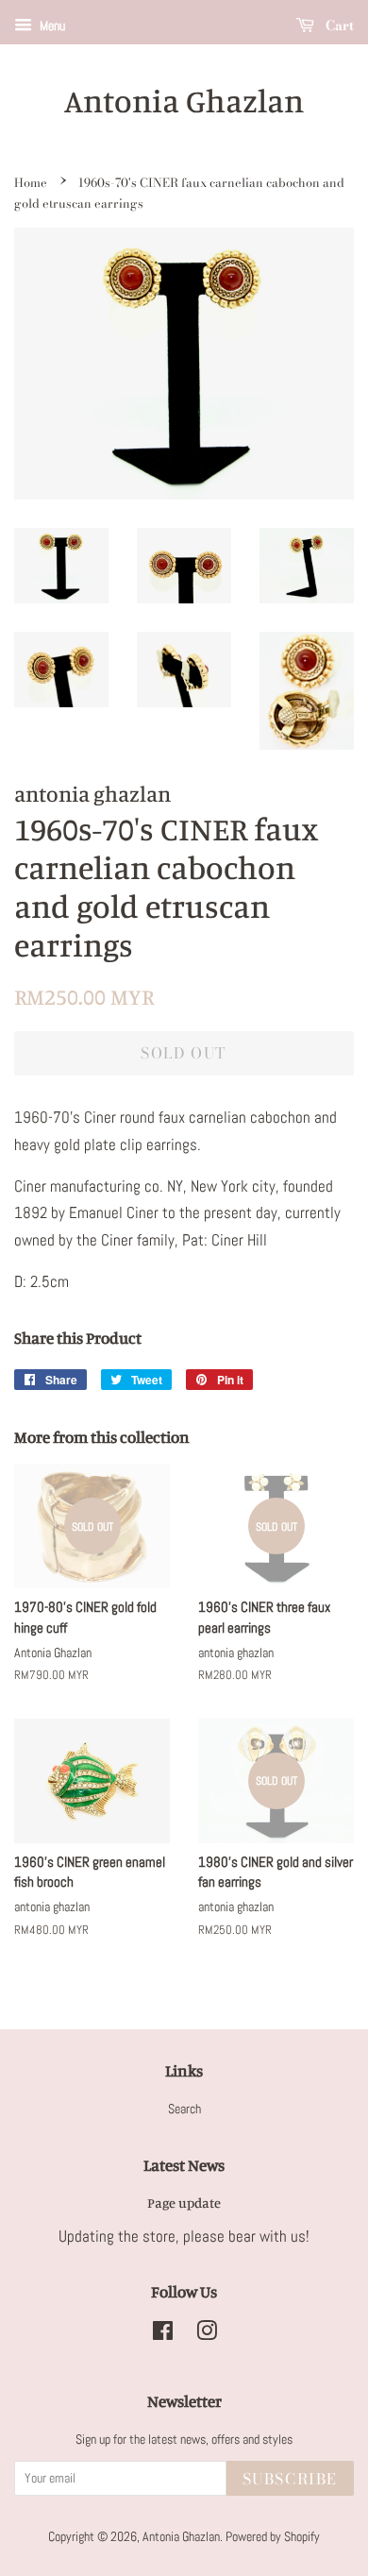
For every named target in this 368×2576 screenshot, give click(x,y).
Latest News (184, 2165)
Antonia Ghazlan (184, 101)
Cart (338, 25)
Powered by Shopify (273, 2536)
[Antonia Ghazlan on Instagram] (207, 2334)
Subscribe (290, 2479)
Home (31, 183)
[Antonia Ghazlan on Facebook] (163, 2334)
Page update (184, 2203)
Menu (51, 25)
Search (184, 2109)
